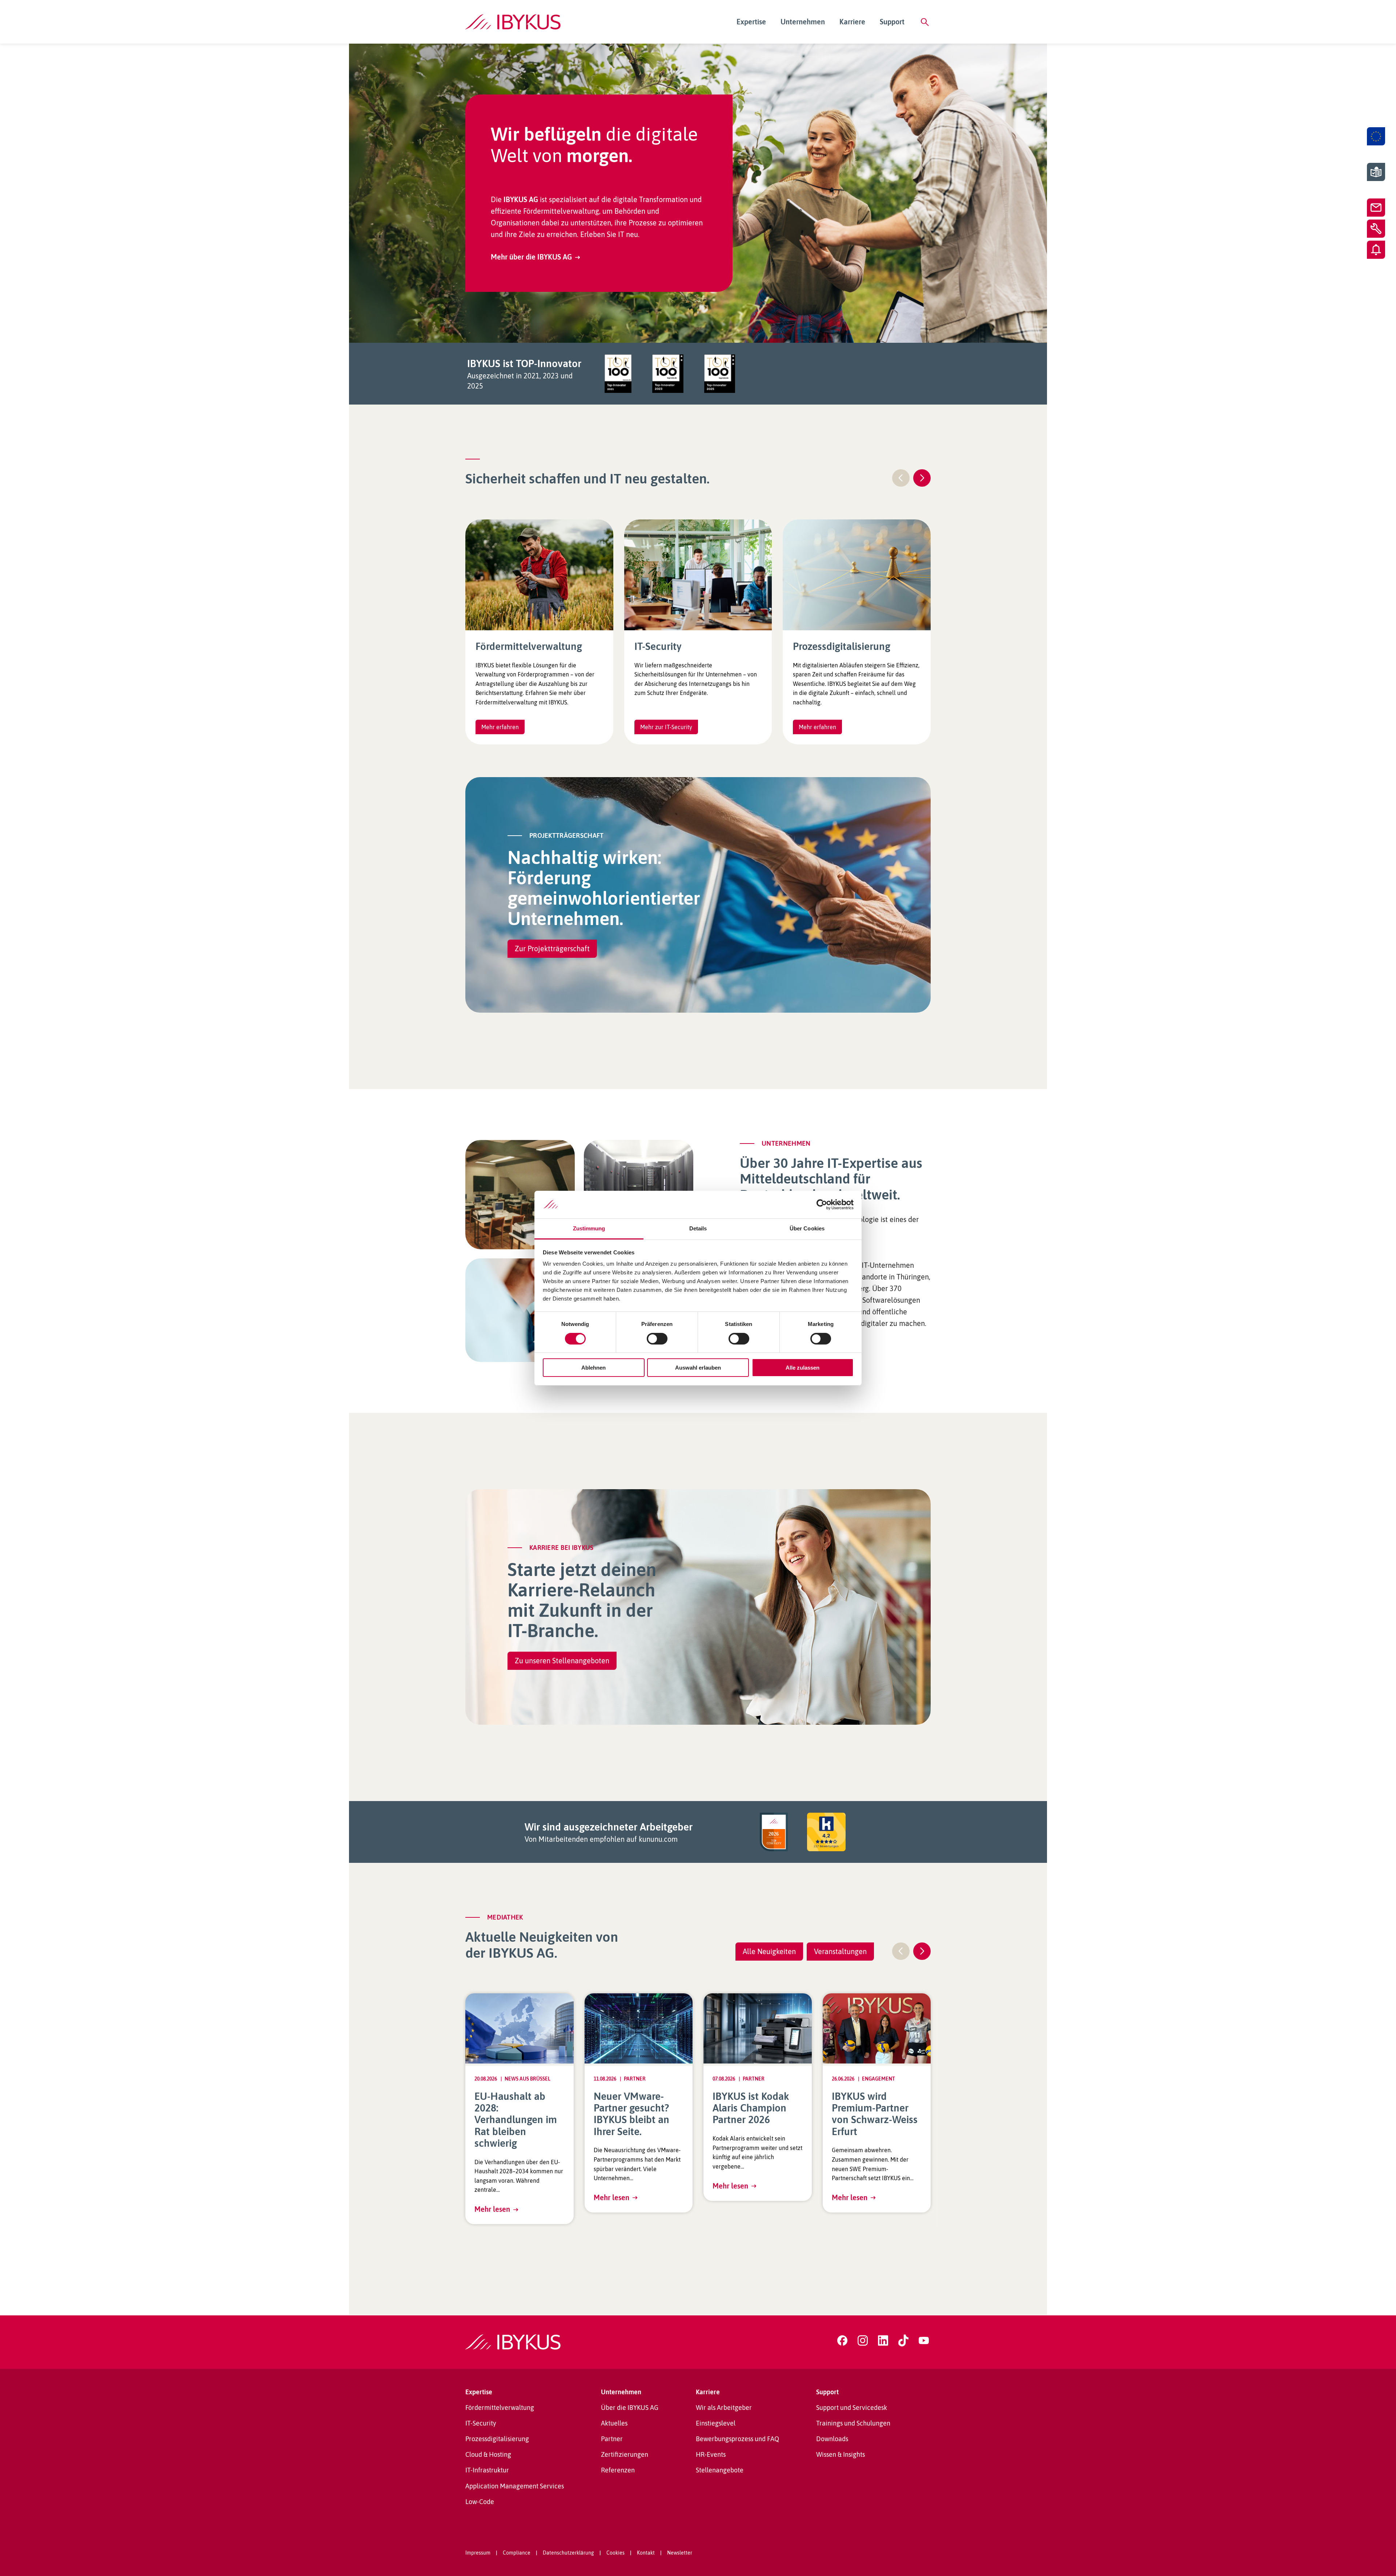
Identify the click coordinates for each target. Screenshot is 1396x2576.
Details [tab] (698, 1228)
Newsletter (680, 2553)
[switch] (657, 1339)
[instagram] (863, 2340)
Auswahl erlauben (698, 1368)
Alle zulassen (803, 1368)
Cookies (615, 2553)
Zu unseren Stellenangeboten (562, 1661)
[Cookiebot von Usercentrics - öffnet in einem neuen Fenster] (822, 1205)
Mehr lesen (492, 2209)
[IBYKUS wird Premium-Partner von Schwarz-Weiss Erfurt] (877, 2028)
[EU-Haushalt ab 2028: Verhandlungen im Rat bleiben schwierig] (520, 2028)
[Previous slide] (901, 478)
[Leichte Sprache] (1376, 172)
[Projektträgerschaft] (1376, 136)
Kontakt (646, 2553)
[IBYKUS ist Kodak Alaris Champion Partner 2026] (758, 2028)
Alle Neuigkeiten (769, 1951)
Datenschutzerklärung (568, 2553)
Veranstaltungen (840, 1951)
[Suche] (925, 22)
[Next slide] (922, 478)
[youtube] (924, 2340)
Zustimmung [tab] (589, 1228)
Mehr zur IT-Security (666, 727)
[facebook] (842, 2340)
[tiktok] (903, 2340)
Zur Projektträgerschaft (552, 949)
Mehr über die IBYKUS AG (531, 257)
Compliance (517, 2553)
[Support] (1376, 229)
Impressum (478, 2553)
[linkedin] (883, 2340)
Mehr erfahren (500, 727)
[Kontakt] (1376, 208)
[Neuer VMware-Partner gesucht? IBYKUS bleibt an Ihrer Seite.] (639, 2028)
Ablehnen (593, 1368)
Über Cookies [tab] (807, 1228)
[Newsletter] (1376, 250)
